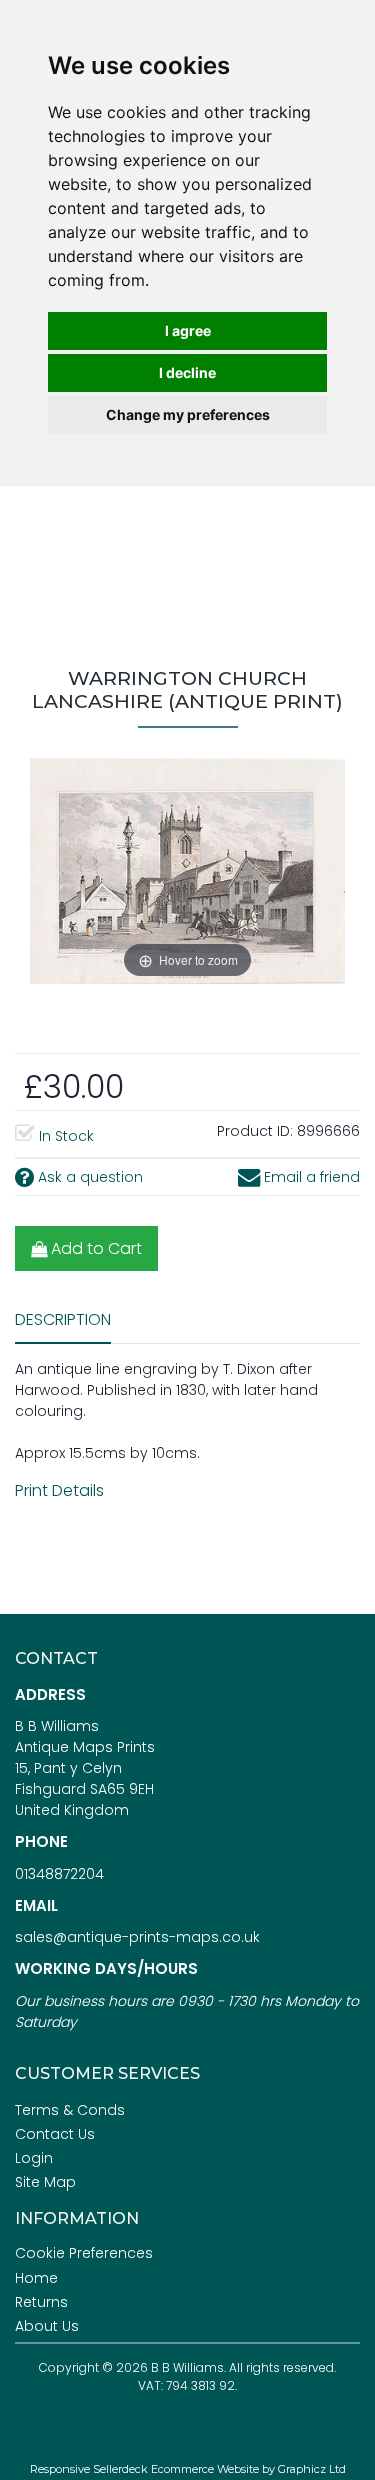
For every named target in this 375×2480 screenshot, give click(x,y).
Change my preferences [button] (188, 414)
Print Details (59, 1490)
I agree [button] (188, 330)
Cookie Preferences (84, 2253)
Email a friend (310, 1177)
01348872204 (59, 1874)
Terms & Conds (70, 2110)
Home (36, 2278)
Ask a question (88, 1177)
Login (34, 2158)
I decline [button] (187, 372)
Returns (41, 2302)
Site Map (45, 2182)
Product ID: (255, 1131)
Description (63, 1319)
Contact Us (55, 2134)
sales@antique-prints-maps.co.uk (137, 1937)
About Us (47, 2326)
